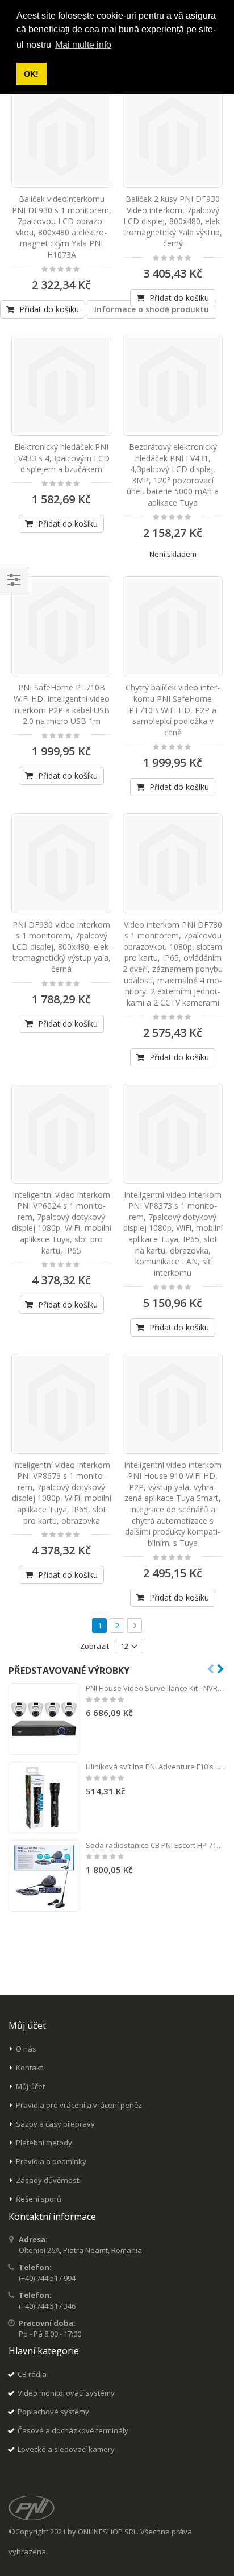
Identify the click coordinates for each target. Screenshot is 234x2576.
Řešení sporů (39, 2199)
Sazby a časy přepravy (55, 2124)
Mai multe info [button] (83, 45)
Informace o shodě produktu (152, 309)
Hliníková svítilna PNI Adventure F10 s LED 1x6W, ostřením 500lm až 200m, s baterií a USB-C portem (156, 1767)
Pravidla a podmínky (51, 2161)
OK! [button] (31, 74)
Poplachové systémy (53, 2412)
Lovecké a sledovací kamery (66, 2449)
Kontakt (29, 2068)
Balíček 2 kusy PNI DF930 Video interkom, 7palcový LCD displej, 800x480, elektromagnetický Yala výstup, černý (173, 221)
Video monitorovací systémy (66, 2393)
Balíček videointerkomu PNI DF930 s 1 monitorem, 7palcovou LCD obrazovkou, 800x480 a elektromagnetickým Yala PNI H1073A (62, 227)
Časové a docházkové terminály (73, 2430)
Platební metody (44, 2143)
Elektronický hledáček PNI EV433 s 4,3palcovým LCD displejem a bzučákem (62, 458)
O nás (26, 2049)
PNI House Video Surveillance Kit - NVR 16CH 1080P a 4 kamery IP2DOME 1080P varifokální (156, 1688)
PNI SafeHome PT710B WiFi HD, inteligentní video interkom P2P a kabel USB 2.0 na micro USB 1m (61, 704)
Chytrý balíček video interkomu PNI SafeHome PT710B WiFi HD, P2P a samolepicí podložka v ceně (173, 710)
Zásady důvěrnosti (48, 2180)
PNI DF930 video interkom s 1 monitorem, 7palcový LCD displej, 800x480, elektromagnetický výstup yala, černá (62, 947)
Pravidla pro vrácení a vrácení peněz (79, 2105)
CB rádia (32, 2374)
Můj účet (30, 2086)
